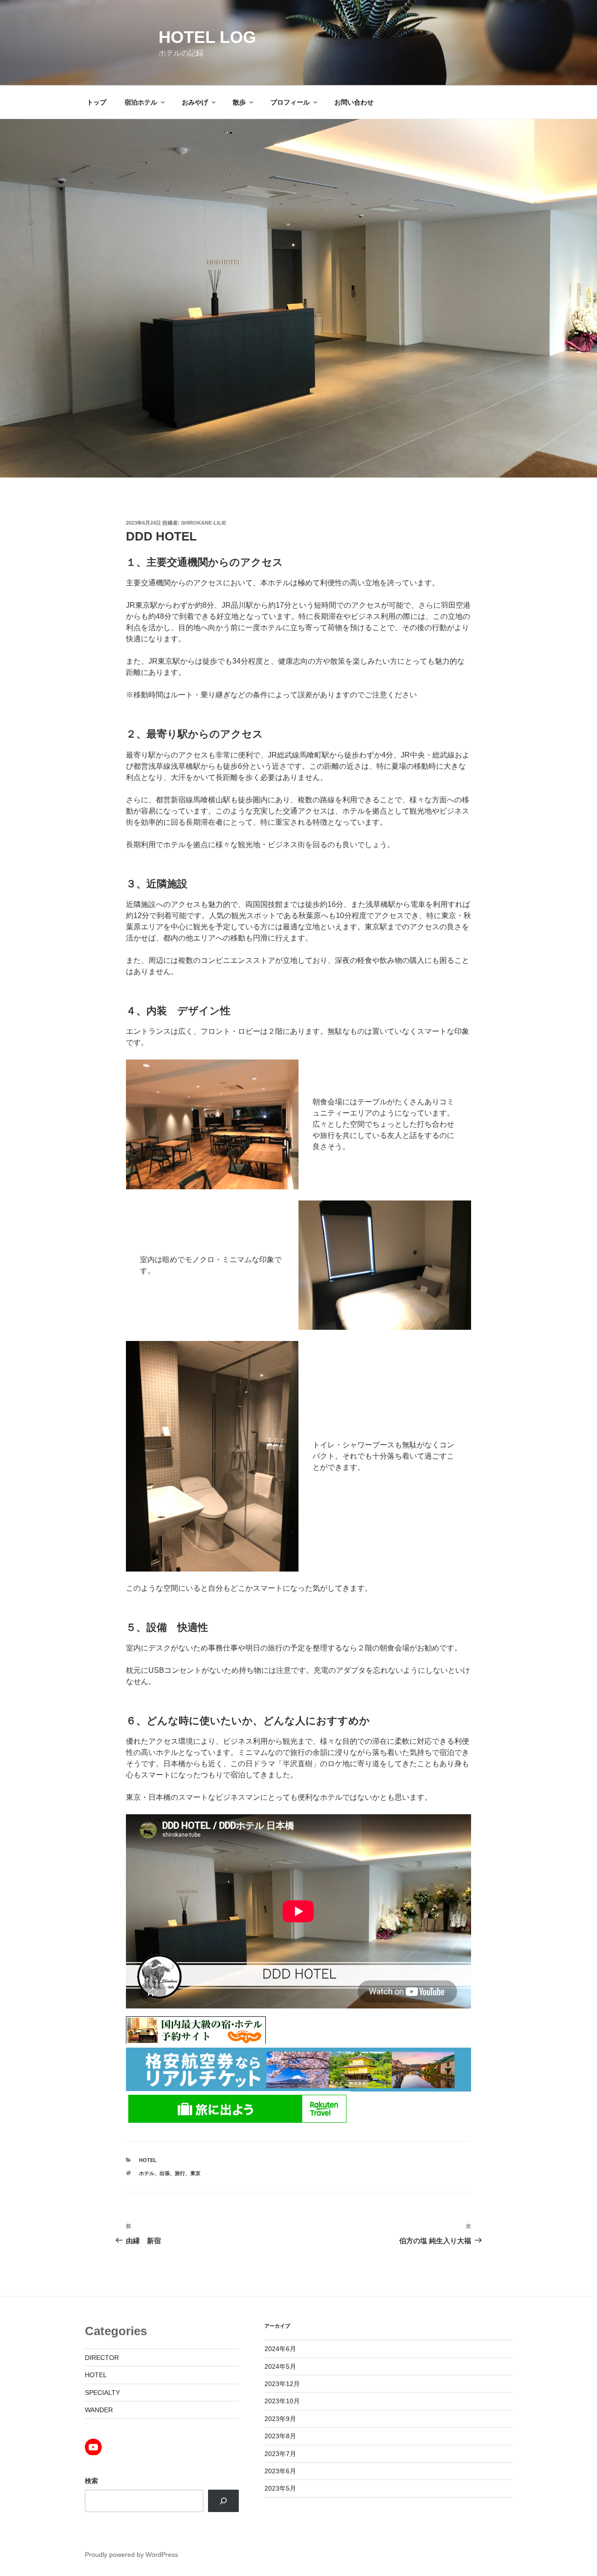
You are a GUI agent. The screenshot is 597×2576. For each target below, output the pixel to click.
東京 (195, 2173)
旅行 (180, 2173)
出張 (165, 2173)
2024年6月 (280, 2349)
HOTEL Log (207, 37)
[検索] (223, 2501)
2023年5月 (280, 2488)
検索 (91, 2481)
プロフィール (290, 102)
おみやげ (195, 102)
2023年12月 (282, 2384)
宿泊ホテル (141, 102)
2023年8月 (280, 2436)
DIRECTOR (102, 2358)
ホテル (147, 2173)
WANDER (99, 2410)
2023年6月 (280, 2471)
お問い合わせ (354, 102)
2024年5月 (280, 2366)
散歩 (239, 102)
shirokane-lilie (204, 523)
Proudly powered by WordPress (132, 2555)
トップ (97, 102)
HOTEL (148, 2160)
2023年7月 (280, 2454)
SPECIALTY (102, 2393)
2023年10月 (282, 2401)
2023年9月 (280, 2419)
